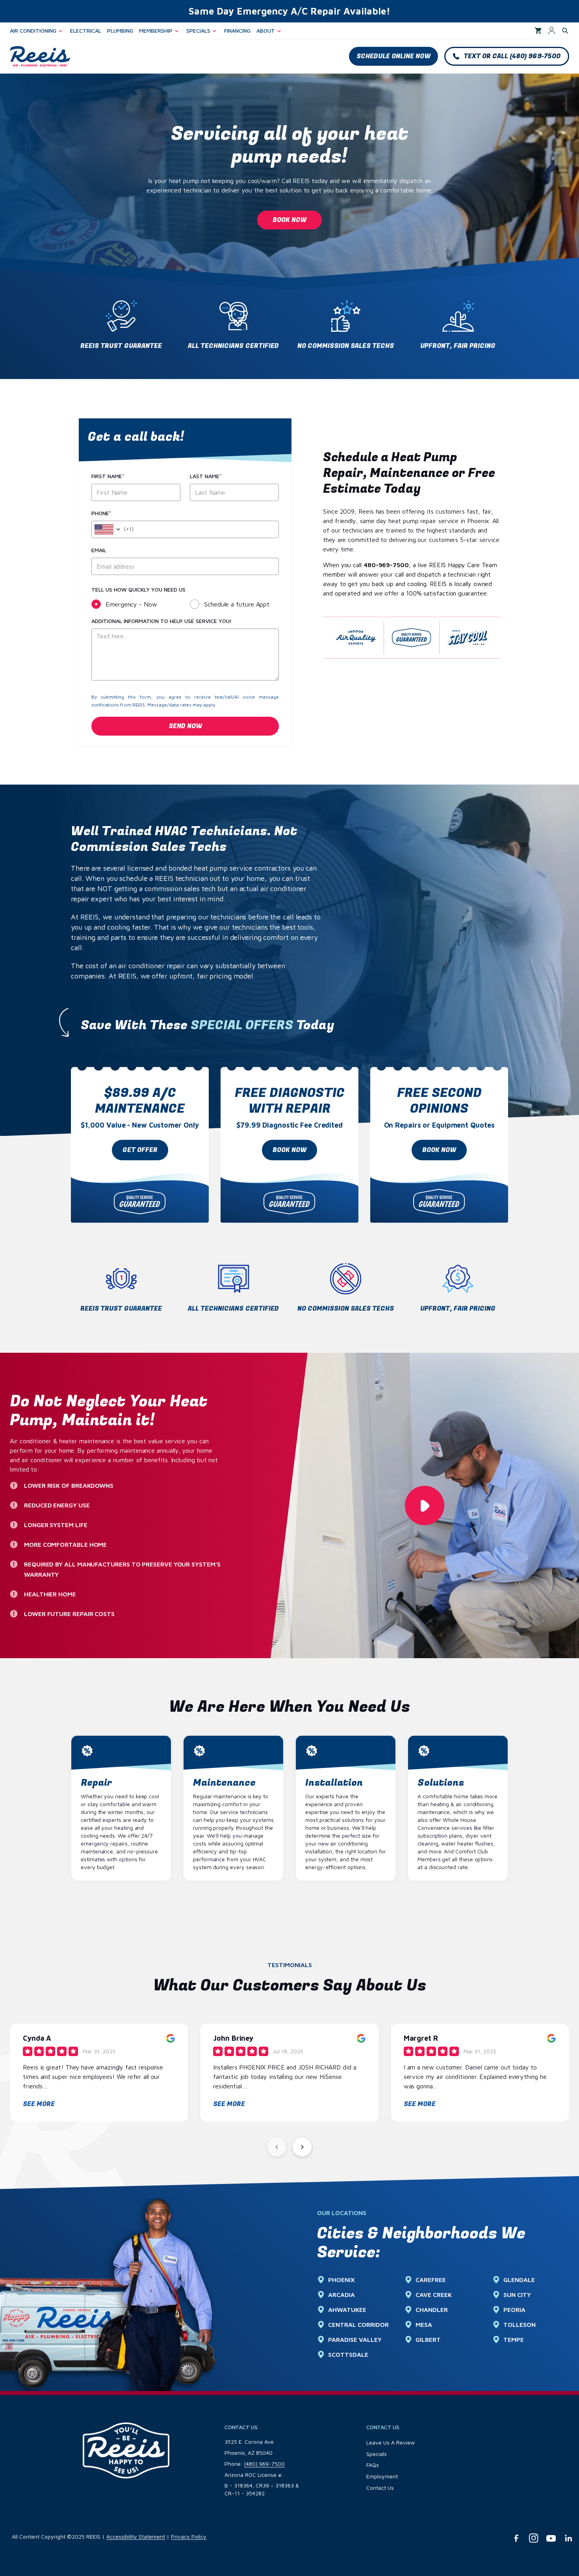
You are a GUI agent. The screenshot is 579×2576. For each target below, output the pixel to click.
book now (289, 1150)
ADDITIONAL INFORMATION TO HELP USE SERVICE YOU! (161, 621)
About (266, 31)
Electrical (86, 31)
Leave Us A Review (391, 2442)
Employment (382, 2476)
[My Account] (552, 31)
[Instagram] (534, 2538)
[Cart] (538, 31)
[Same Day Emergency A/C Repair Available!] (289, 11)
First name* (108, 476)
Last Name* (206, 476)
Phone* (101, 513)
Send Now (185, 726)
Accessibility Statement (136, 2536)
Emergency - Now (131, 604)
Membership (156, 31)
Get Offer (140, 1150)
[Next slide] (302, 2147)
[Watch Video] (425, 1505)
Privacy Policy (189, 2536)
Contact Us (380, 2488)
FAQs (373, 2465)
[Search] (565, 31)
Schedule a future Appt (237, 604)
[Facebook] (516, 2538)
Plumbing (120, 31)
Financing (237, 31)
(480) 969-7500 (264, 2464)
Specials (198, 31)
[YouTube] (551, 2538)
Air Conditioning (33, 31)
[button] (393, 56)
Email (99, 550)
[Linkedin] (568, 2538)
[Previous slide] (277, 2147)
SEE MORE (39, 2104)
